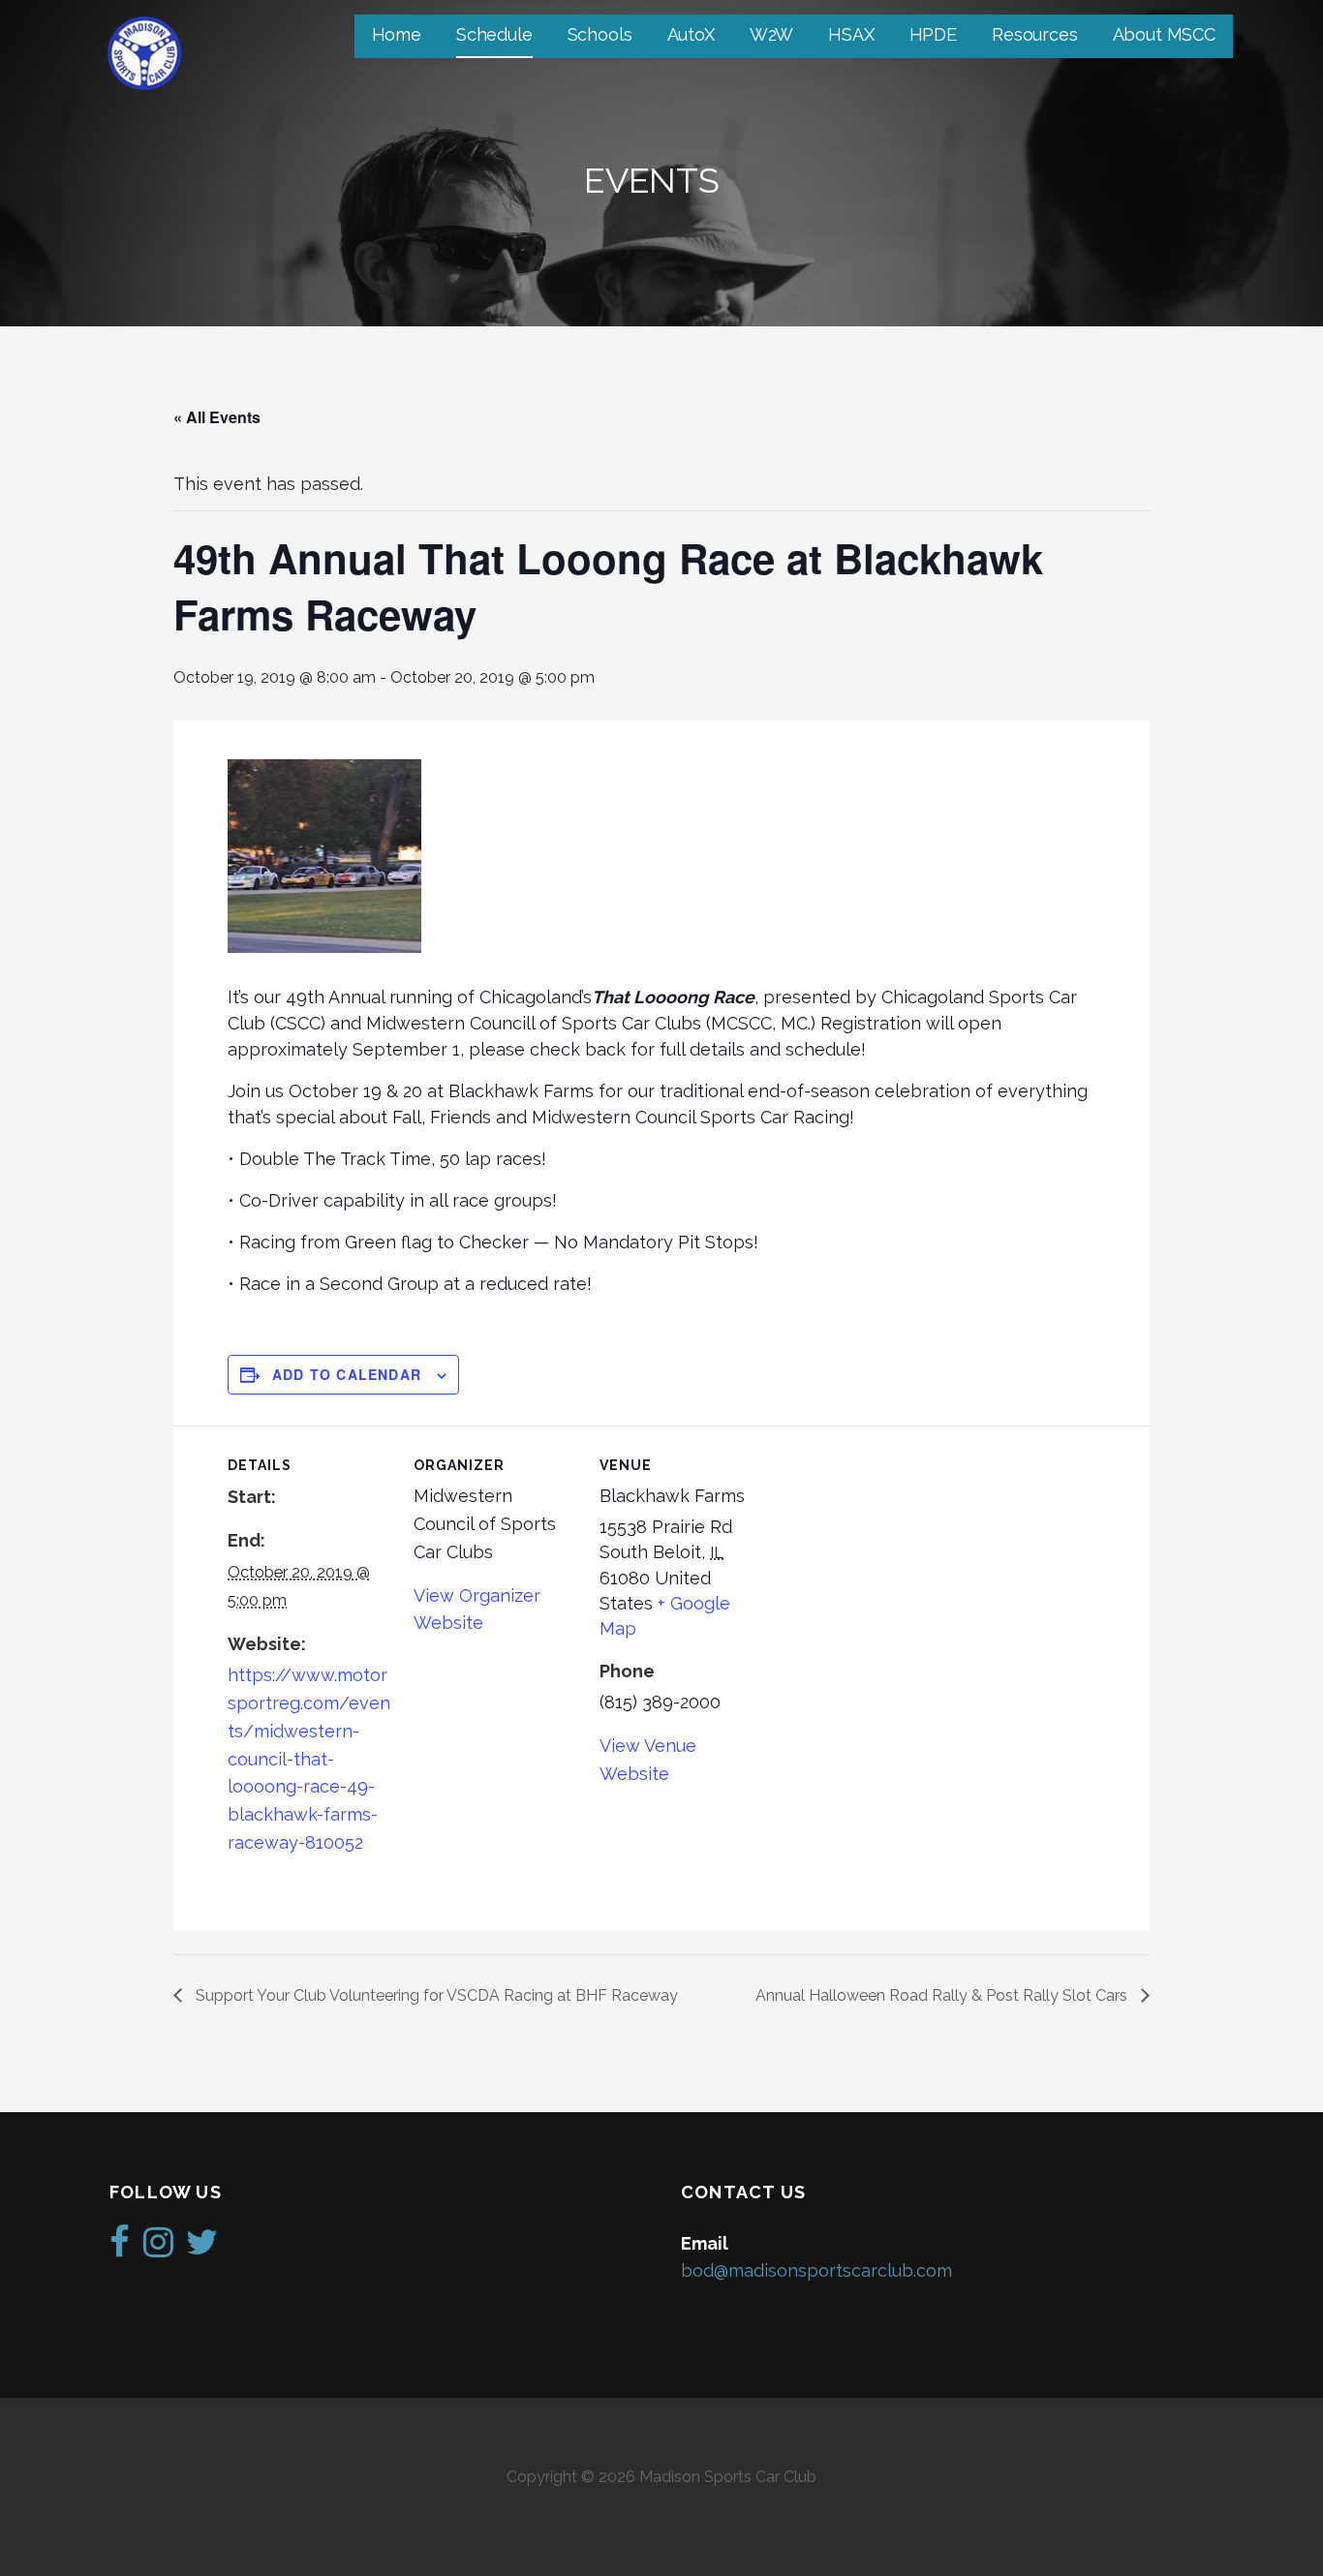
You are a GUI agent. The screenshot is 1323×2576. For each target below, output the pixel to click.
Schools (600, 34)
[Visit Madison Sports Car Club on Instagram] (158, 2248)
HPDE (933, 34)
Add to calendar (347, 1374)
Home (397, 34)
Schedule (494, 34)
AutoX (691, 34)
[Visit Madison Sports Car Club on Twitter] (202, 2248)
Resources (1035, 34)
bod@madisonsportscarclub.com (816, 2270)
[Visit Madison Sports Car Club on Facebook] (120, 2248)
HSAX (851, 34)
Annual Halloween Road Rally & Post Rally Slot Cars (943, 1995)
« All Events (217, 417)
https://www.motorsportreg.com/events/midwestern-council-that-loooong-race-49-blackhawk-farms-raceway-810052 (309, 1759)
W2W (772, 34)
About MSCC (1164, 34)
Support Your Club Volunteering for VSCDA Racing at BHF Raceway (435, 1995)
